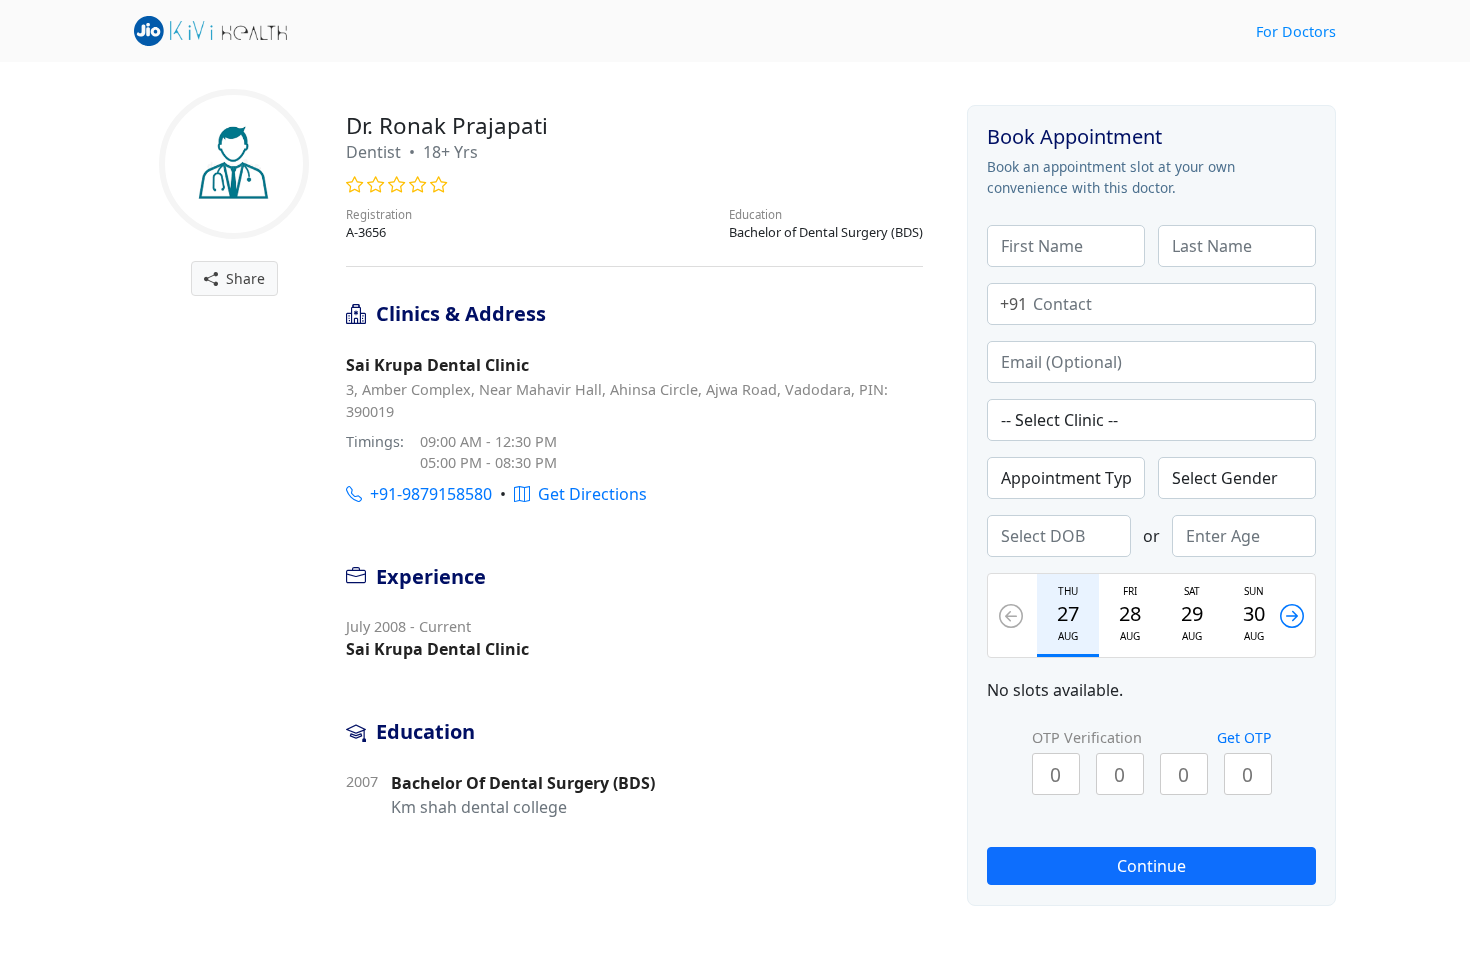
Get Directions (588, 494)
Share (241, 278)
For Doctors (1296, 31)
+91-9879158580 (427, 494)
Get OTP (1244, 737)
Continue (1151, 866)
